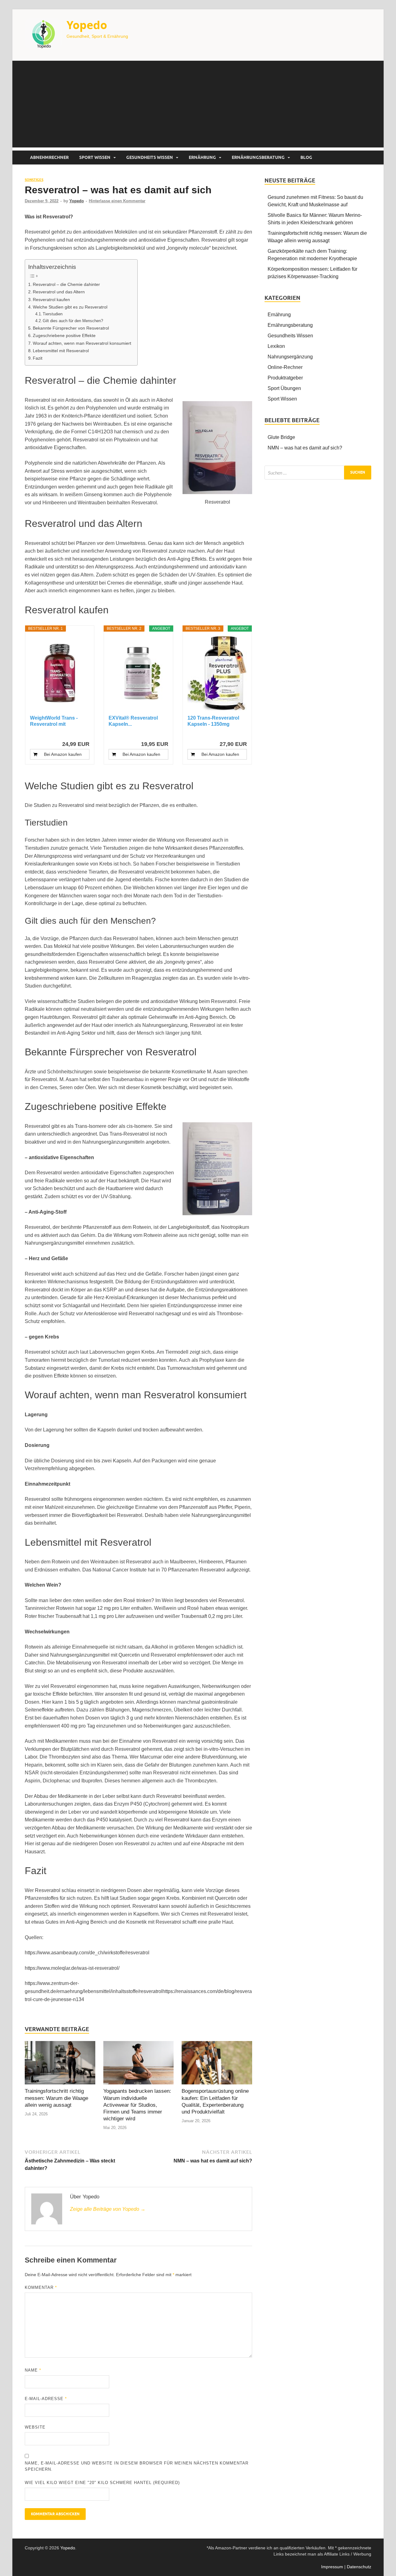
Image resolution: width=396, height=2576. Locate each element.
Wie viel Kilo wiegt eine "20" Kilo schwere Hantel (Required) (102, 2483)
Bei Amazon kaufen (63, 754)
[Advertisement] (198, 104)
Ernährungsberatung (258, 157)
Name (33, 2370)
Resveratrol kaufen (51, 300)
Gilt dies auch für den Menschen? (73, 321)
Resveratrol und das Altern (59, 292)
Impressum (332, 2567)
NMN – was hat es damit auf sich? (305, 448)
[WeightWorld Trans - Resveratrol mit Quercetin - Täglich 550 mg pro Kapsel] (60, 673)
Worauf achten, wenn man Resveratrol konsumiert (82, 343)
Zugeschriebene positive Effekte (64, 335)
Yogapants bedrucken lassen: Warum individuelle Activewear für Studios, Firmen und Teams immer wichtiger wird (137, 2105)
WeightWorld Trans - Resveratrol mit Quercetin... (54, 721)
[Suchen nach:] (318, 473)
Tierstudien (53, 314)
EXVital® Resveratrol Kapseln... (133, 721)
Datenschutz (359, 2567)
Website (35, 2427)
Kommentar (41, 2287)
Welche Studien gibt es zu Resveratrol (70, 307)
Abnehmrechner (49, 157)
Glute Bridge (281, 437)
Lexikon (276, 346)
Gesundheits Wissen (150, 157)
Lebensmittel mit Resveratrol (61, 351)
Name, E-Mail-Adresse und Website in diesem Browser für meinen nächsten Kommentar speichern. (137, 2466)
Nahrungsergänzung (290, 357)
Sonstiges (34, 180)
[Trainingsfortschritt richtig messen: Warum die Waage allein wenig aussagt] (60, 2064)
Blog (306, 157)
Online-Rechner (285, 367)
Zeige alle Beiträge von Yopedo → (108, 2209)
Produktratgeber (285, 378)
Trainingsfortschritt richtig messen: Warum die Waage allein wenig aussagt (56, 2098)
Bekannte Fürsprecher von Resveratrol (71, 328)
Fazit (38, 358)
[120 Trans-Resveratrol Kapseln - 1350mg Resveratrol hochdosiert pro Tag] (217, 673)
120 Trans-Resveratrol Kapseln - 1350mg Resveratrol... (213, 721)
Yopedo (87, 25)
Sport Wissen (95, 157)
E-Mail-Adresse (46, 2399)
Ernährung (202, 157)
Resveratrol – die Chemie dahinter (66, 284)
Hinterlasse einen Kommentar (117, 201)
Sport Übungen (284, 388)
